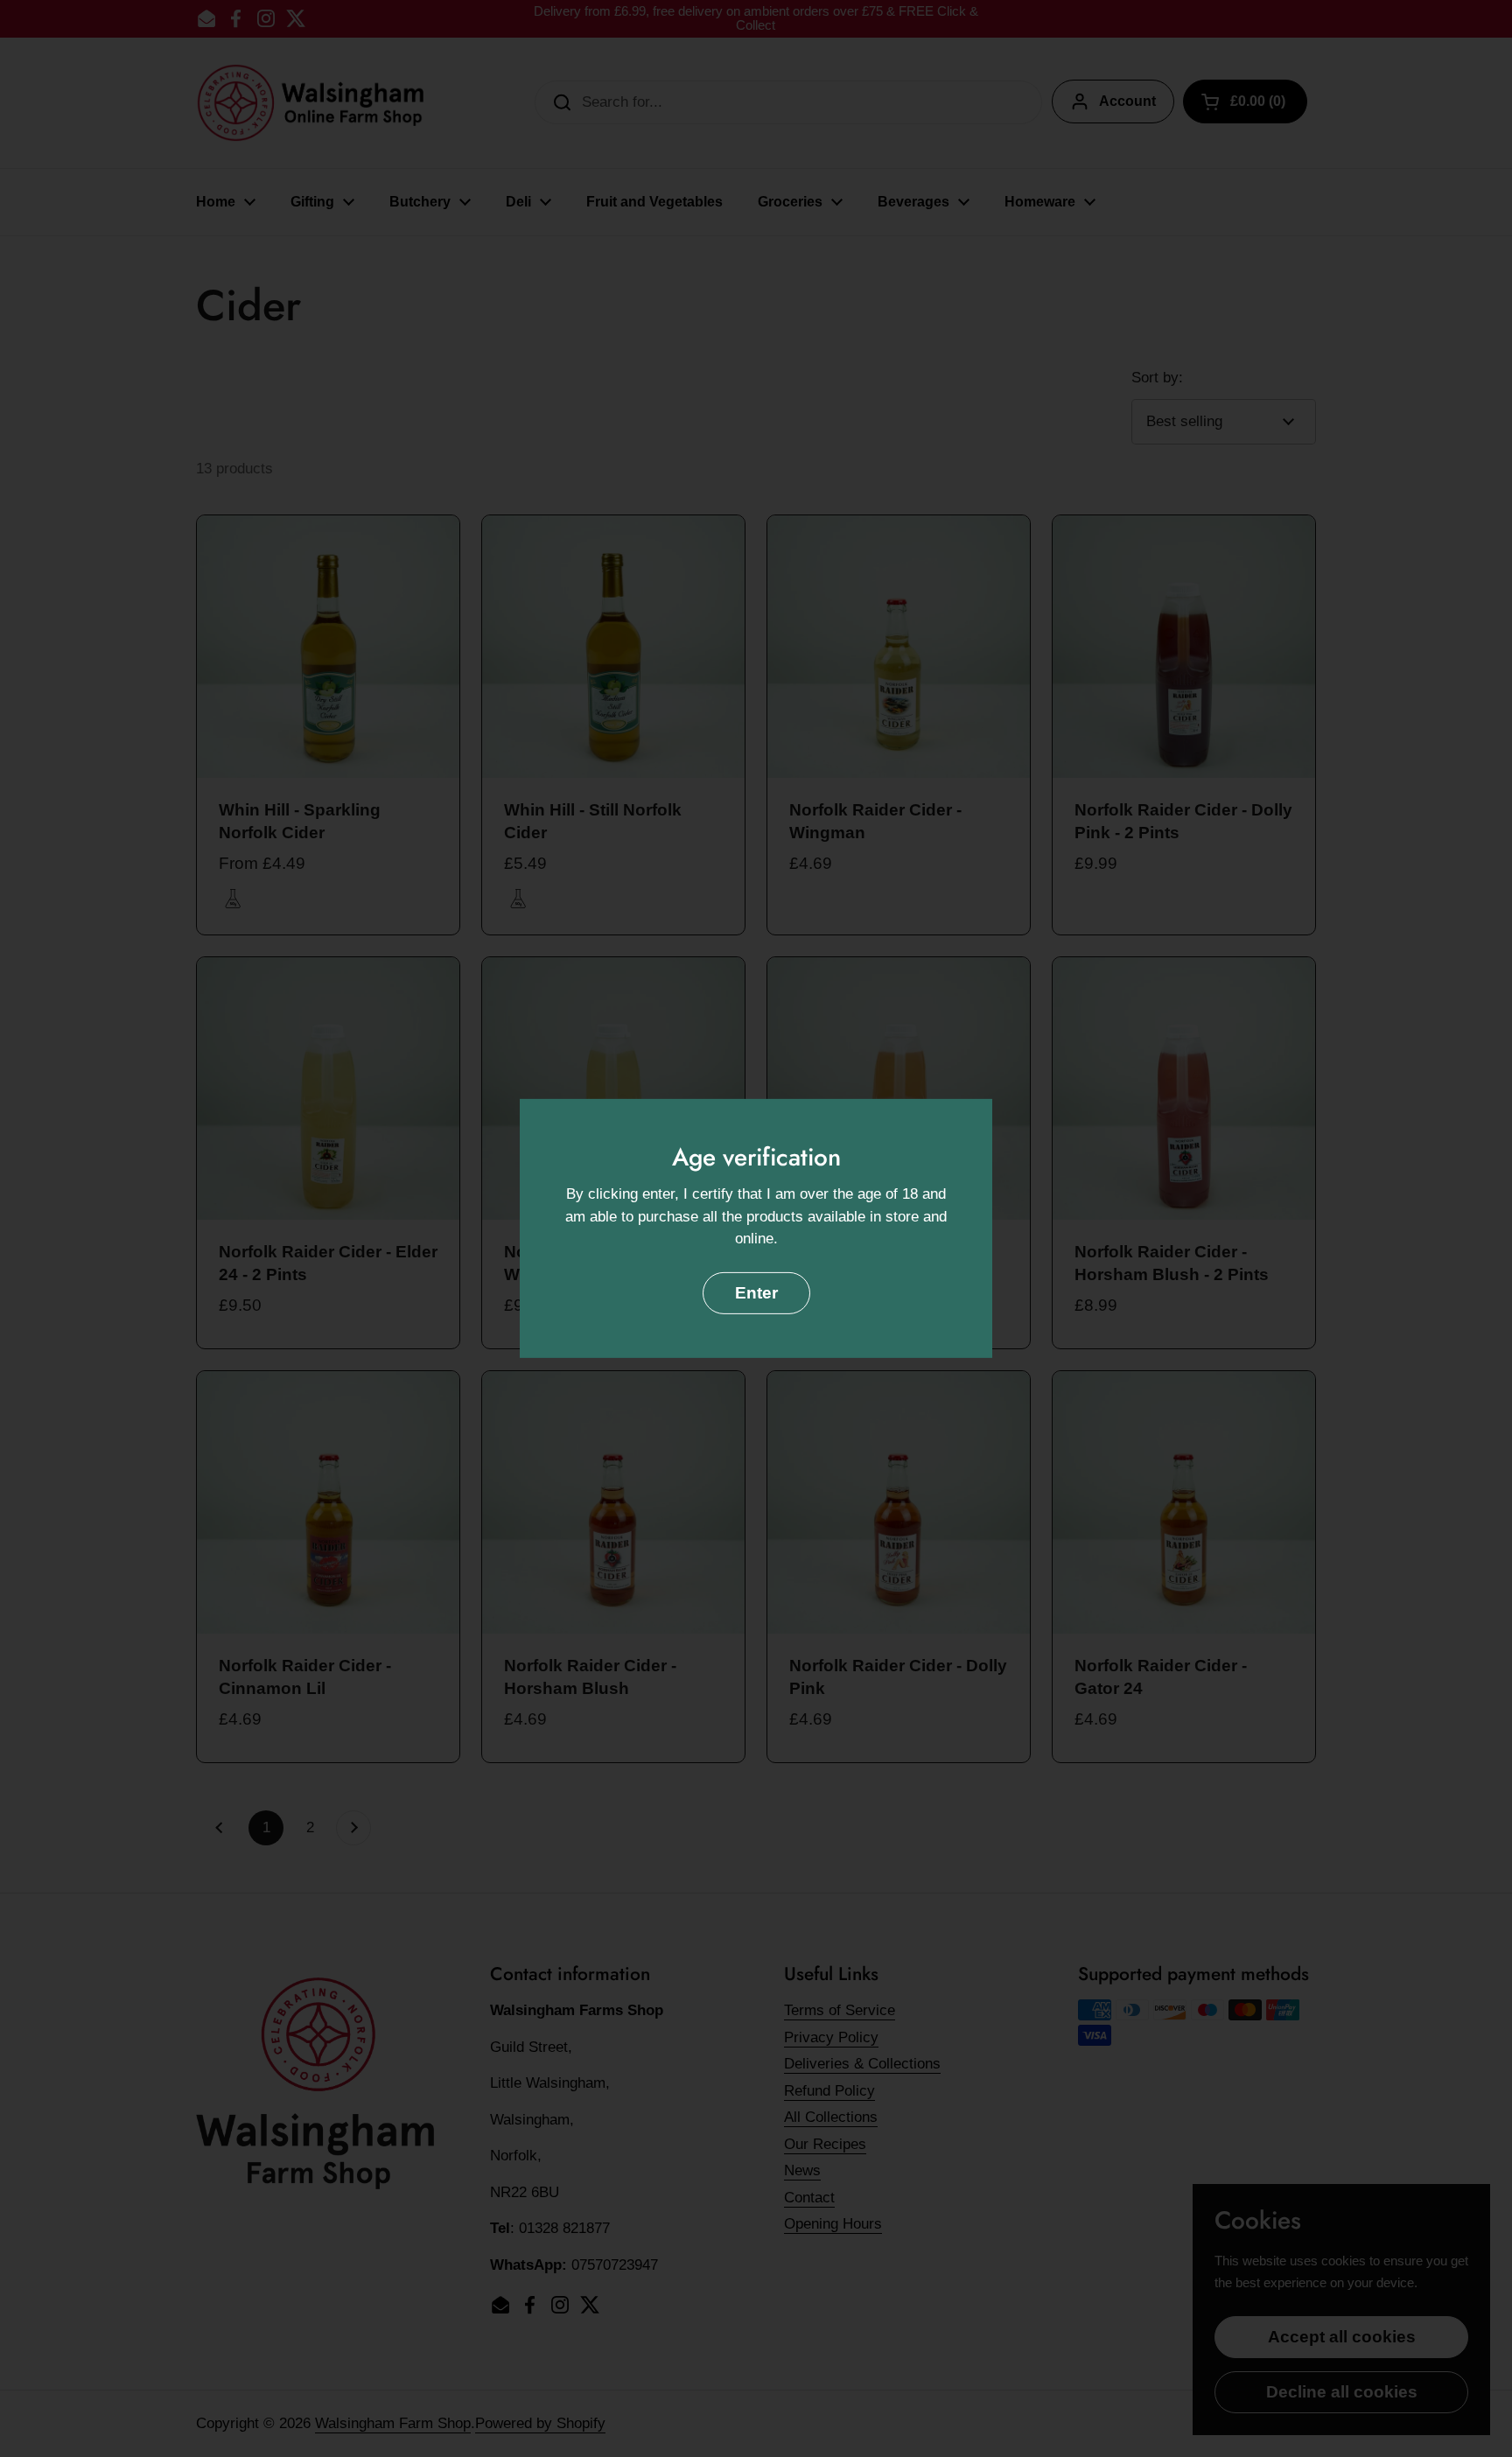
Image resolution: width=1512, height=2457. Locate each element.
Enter (756, 1293)
